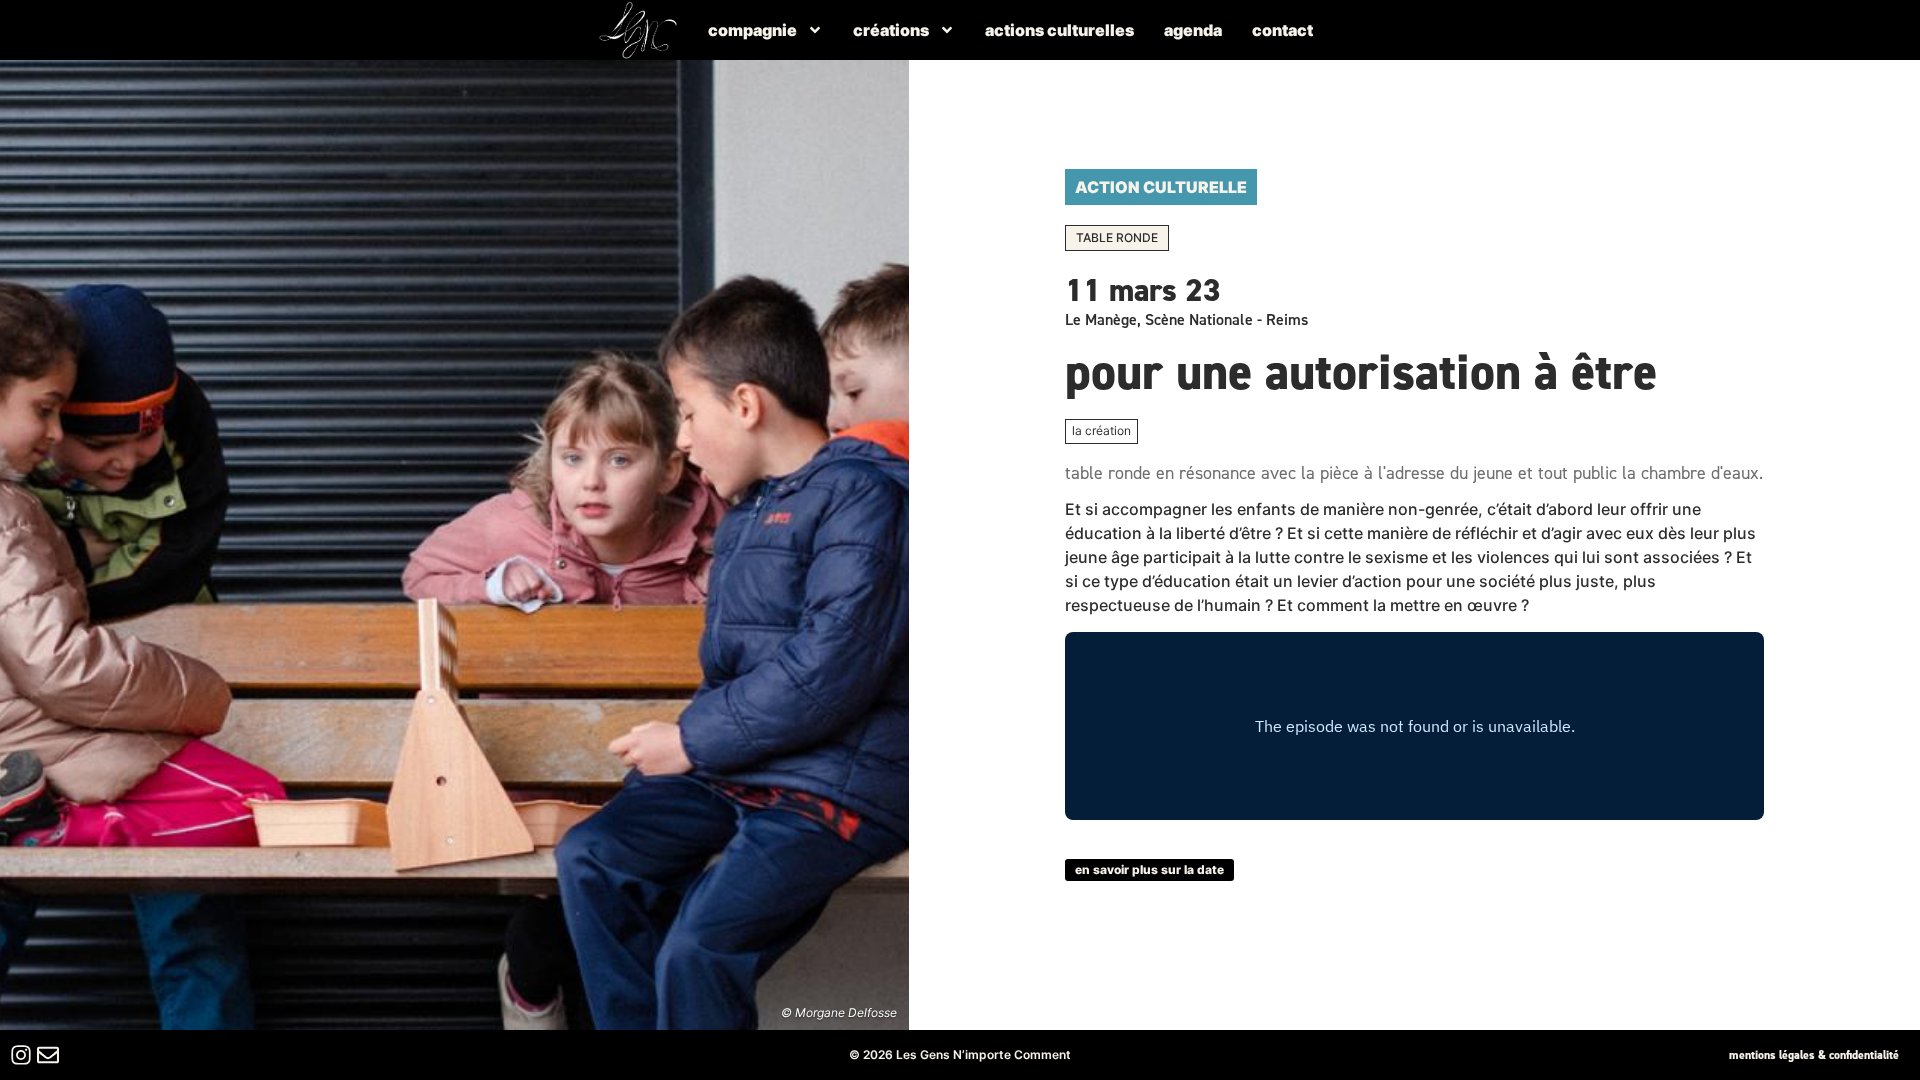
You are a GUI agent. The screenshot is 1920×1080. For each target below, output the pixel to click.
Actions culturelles (1059, 30)
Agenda (1193, 30)
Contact (1282, 30)
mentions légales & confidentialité (1814, 1055)
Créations (891, 30)
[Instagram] (21, 1055)
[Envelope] (48, 1055)
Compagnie (752, 30)
